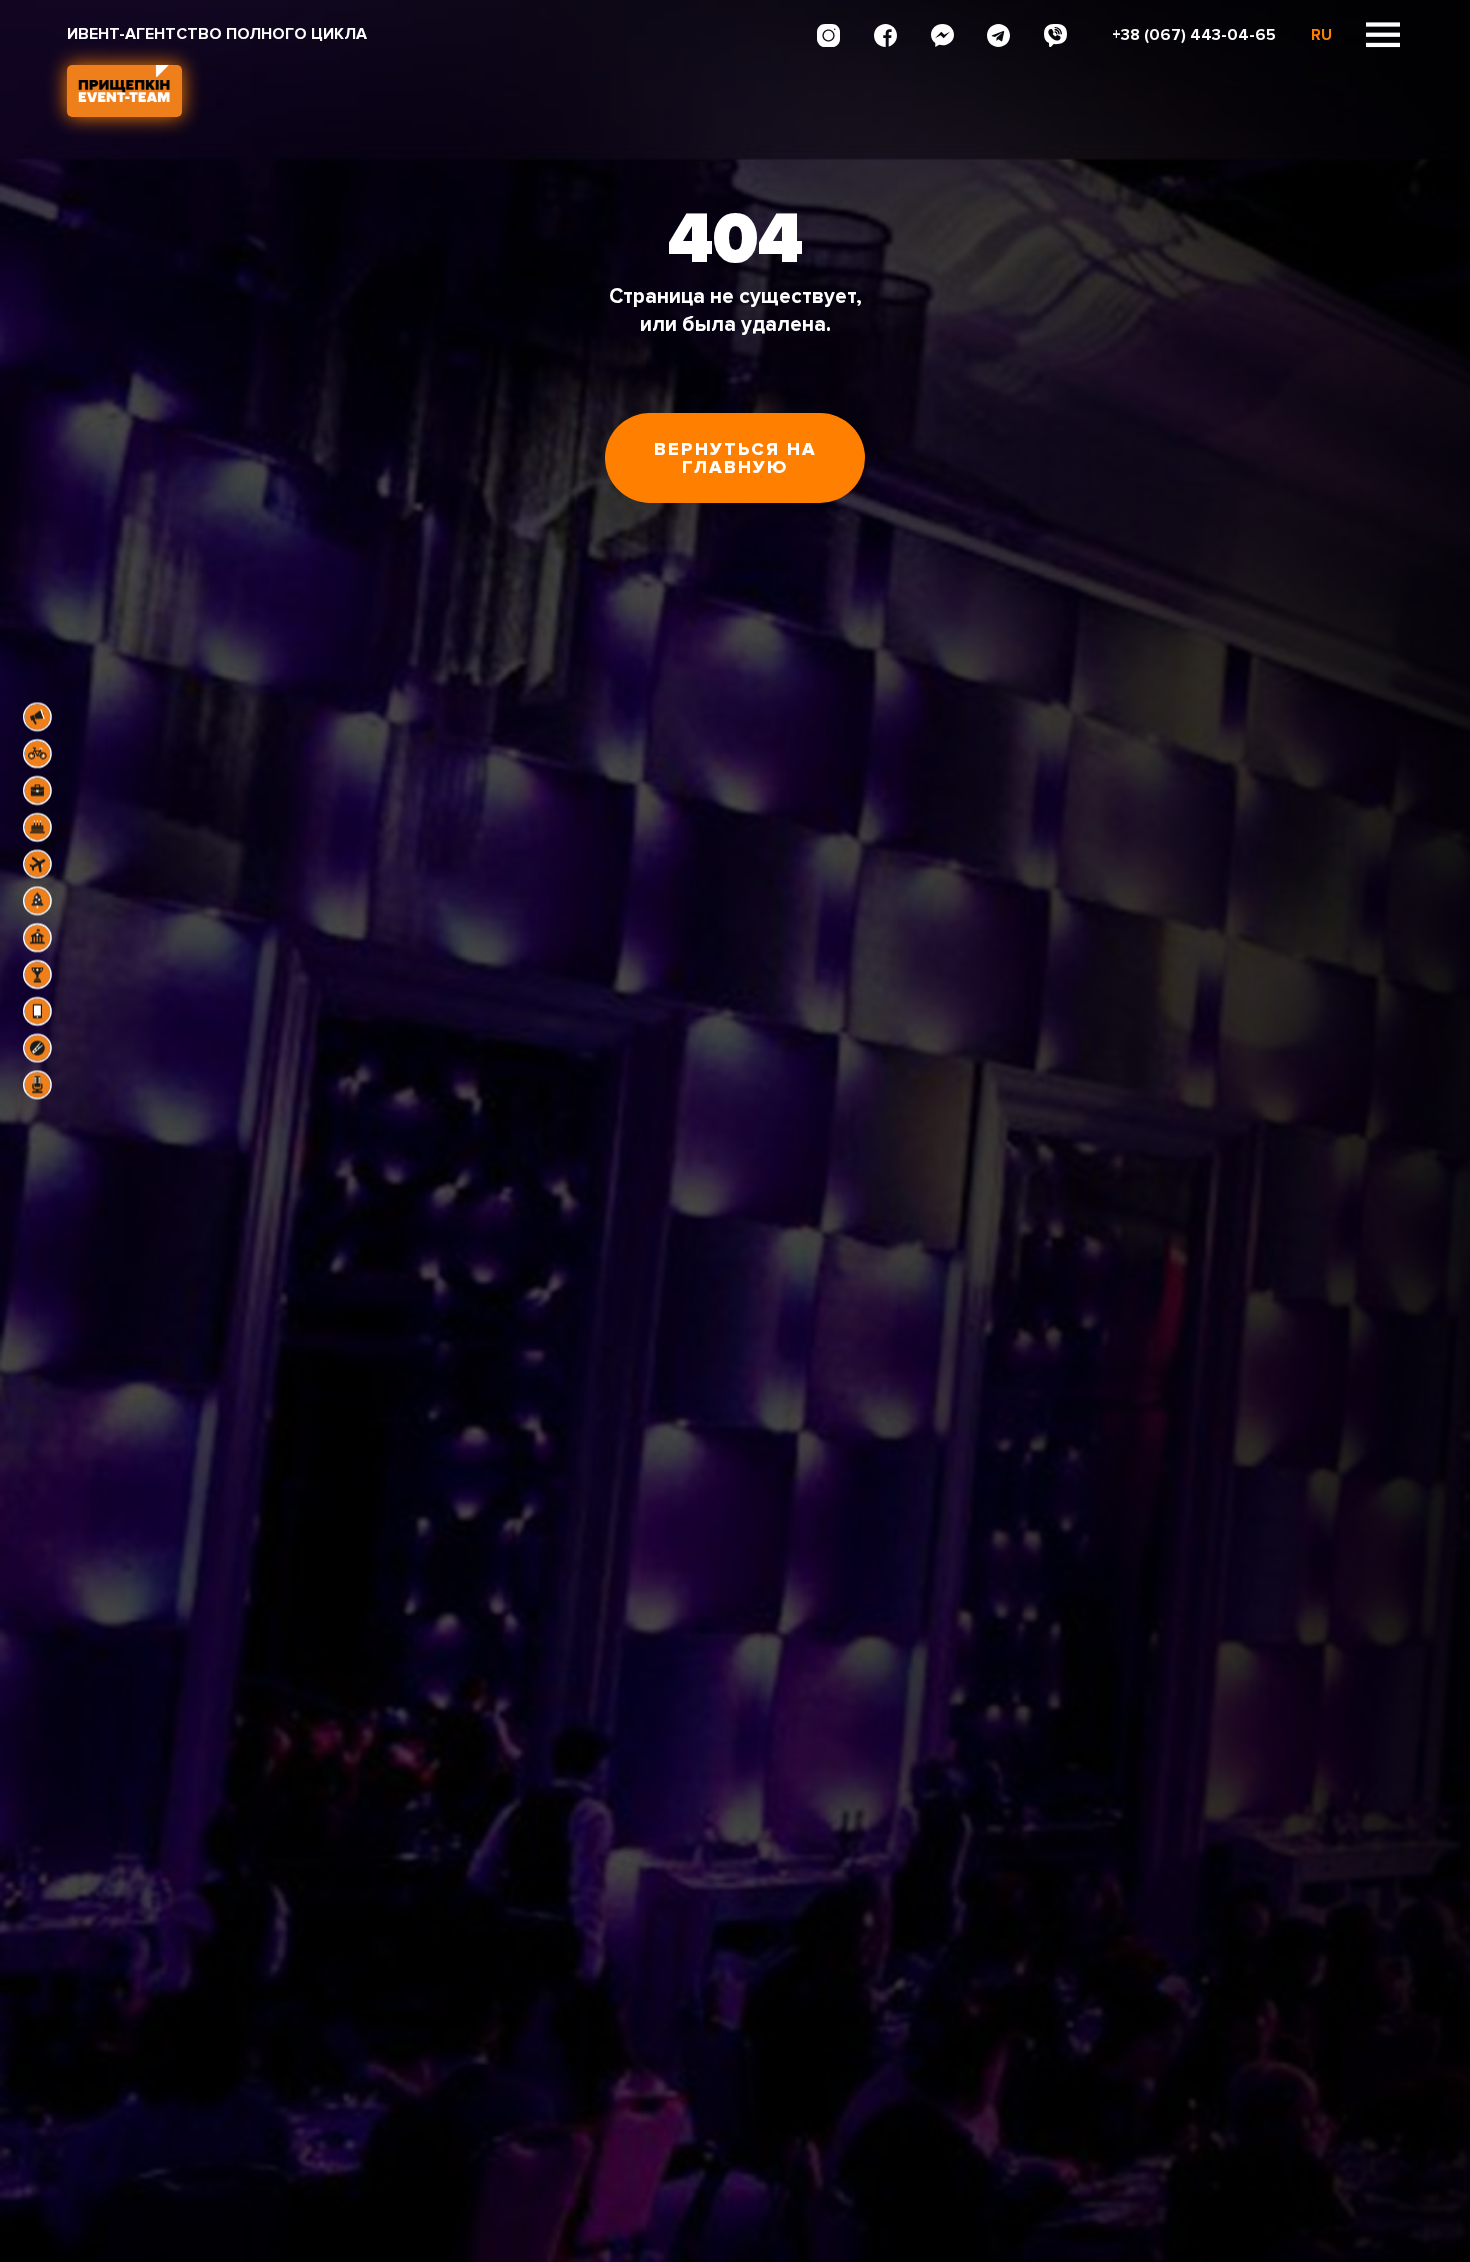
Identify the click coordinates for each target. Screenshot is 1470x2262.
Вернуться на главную (735, 458)
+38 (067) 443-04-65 (1194, 35)
